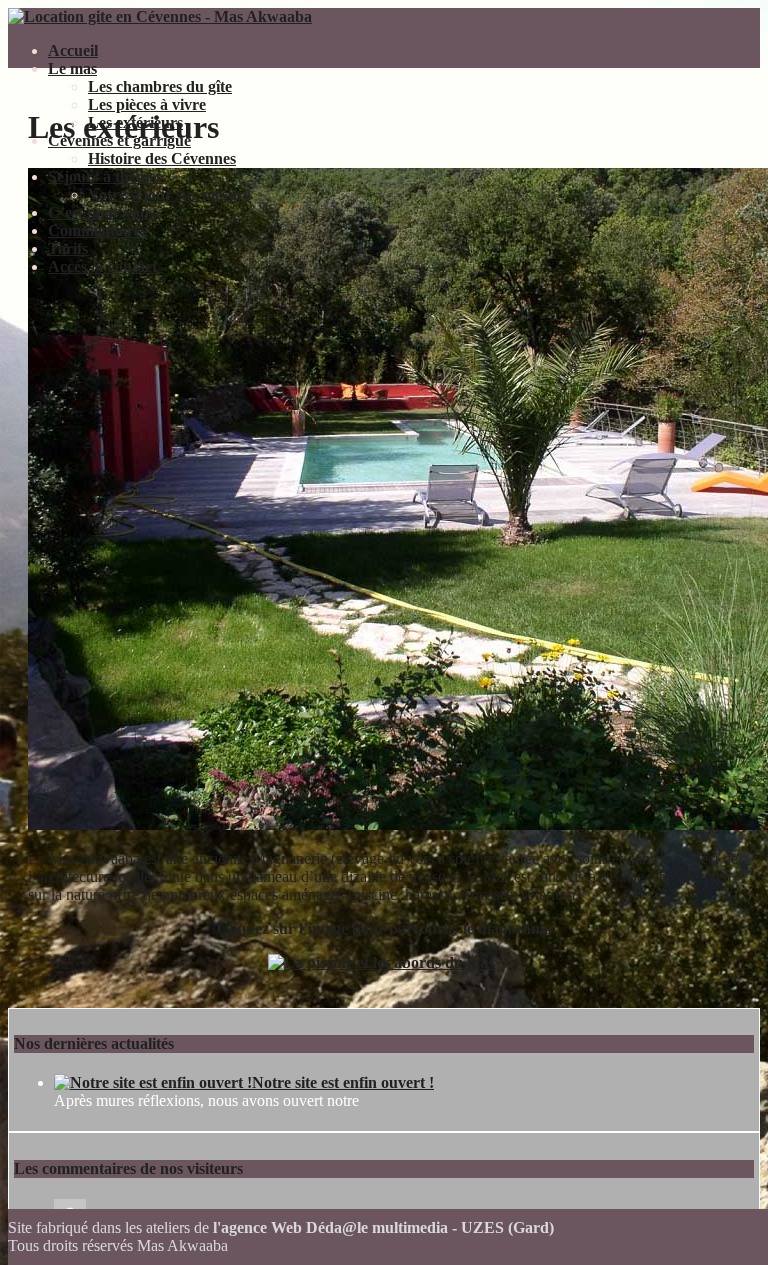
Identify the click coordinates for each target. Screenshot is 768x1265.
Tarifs (68, 248)
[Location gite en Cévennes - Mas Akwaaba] (160, 16)
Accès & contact (102, 266)
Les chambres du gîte (160, 86)
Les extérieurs (135, 122)
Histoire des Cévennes (162, 158)
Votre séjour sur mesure (169, 194)
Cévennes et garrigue (119, 140)
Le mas (72, 68)
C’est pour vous (101, 212)
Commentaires (97, 230)
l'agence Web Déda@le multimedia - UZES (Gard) (383, 1227)
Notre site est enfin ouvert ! (343, 1082)
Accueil (73, 50)
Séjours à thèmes (105, 176)
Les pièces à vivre (147, 104)
